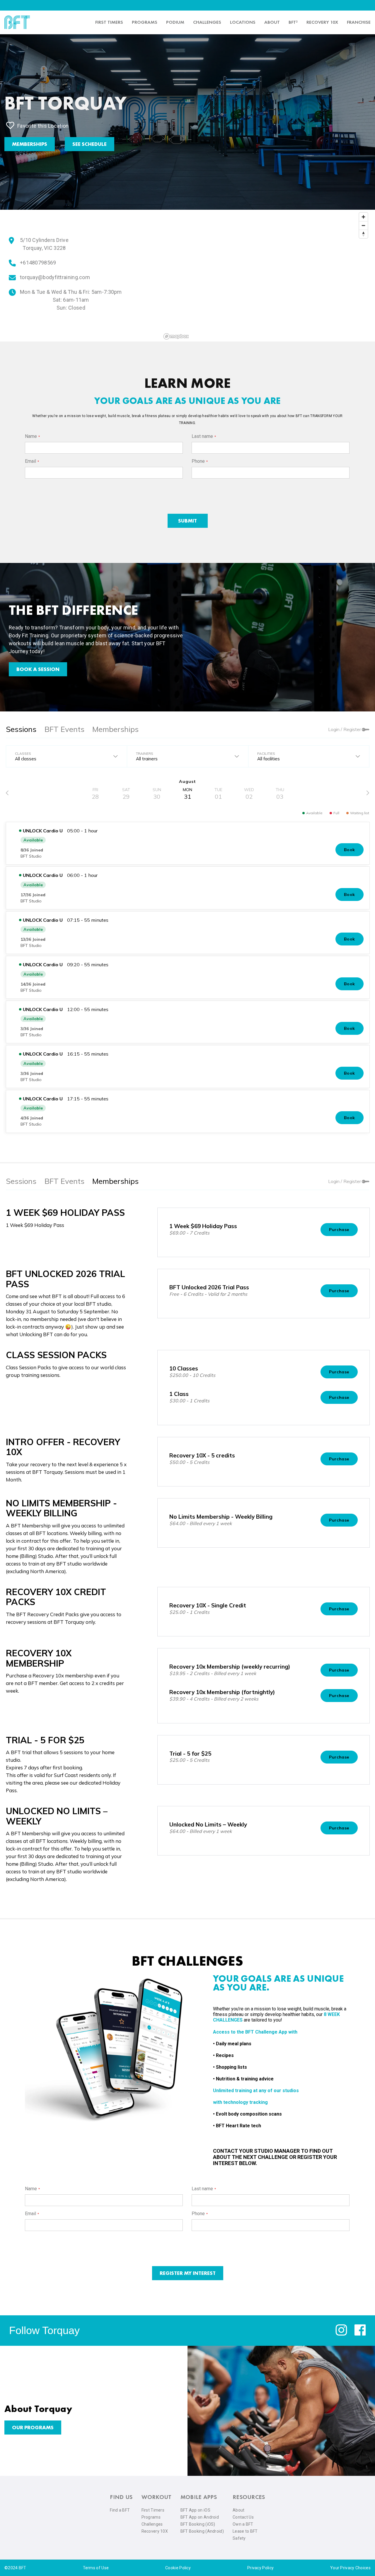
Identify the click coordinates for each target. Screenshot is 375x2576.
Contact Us (243, 2517)
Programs (145, 22)
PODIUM (175, 22)
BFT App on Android (200, 2517)
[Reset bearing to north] (363, 234)
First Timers (153, 2510)
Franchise (359, 22)
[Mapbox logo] (176, 336)
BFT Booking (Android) (202, 2531)
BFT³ (293, 22)
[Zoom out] (363, 225)
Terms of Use (96, 2568)
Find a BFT (120, 2510)
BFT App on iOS (195, 2510)
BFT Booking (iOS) (198, 2524)
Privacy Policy (260, 2568)
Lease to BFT (245, 2531)
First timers (109, 22)
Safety (239, 2538)
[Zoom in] (363, 217)
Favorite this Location (43, 126)
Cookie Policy (178, 2568)
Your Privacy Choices (350, 2568)
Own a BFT (243, 2524)
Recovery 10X (155, 2531)
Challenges (207, 22)
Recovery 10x (322, 22)
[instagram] (341, 2334)
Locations (243, 22)
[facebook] (360, 2334)
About (272, 22)
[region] (266, 276)
